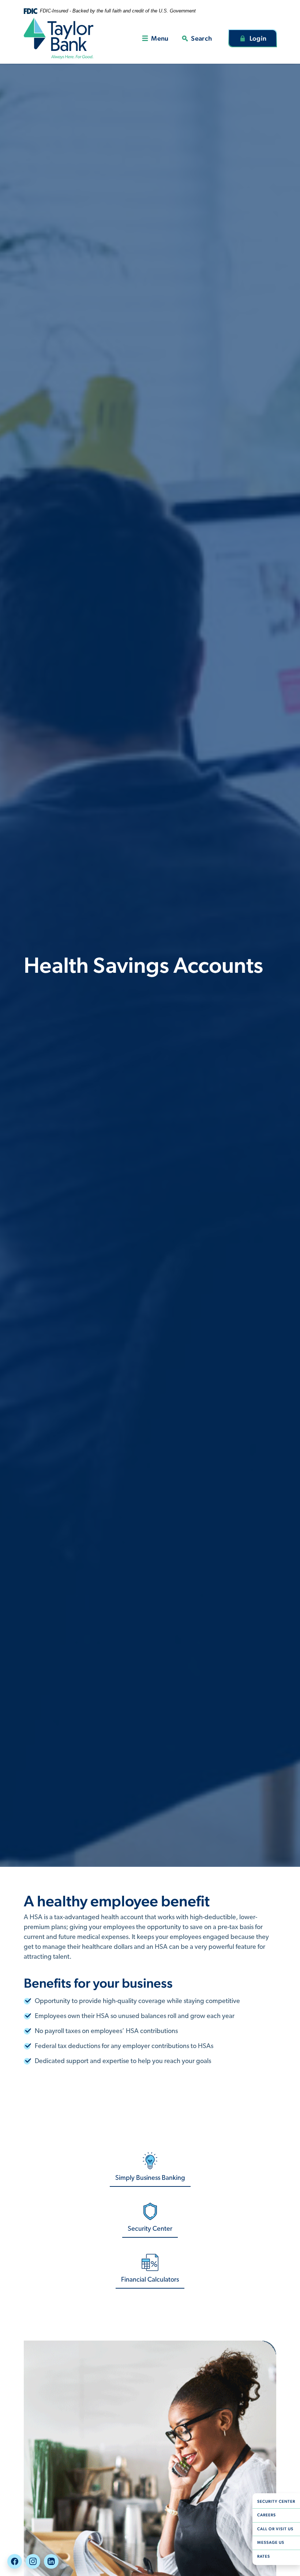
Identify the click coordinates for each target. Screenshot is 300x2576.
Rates (264, 2556)
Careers (279, 2515)
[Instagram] (33, 2561)
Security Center (279, 2501)
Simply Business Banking (150, 2178)
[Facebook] (15, 2561)
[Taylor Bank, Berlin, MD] (59, 38)
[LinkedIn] (51, 2561)
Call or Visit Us (275, 2529)
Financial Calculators (150, 2280)
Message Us (271, 2543)
